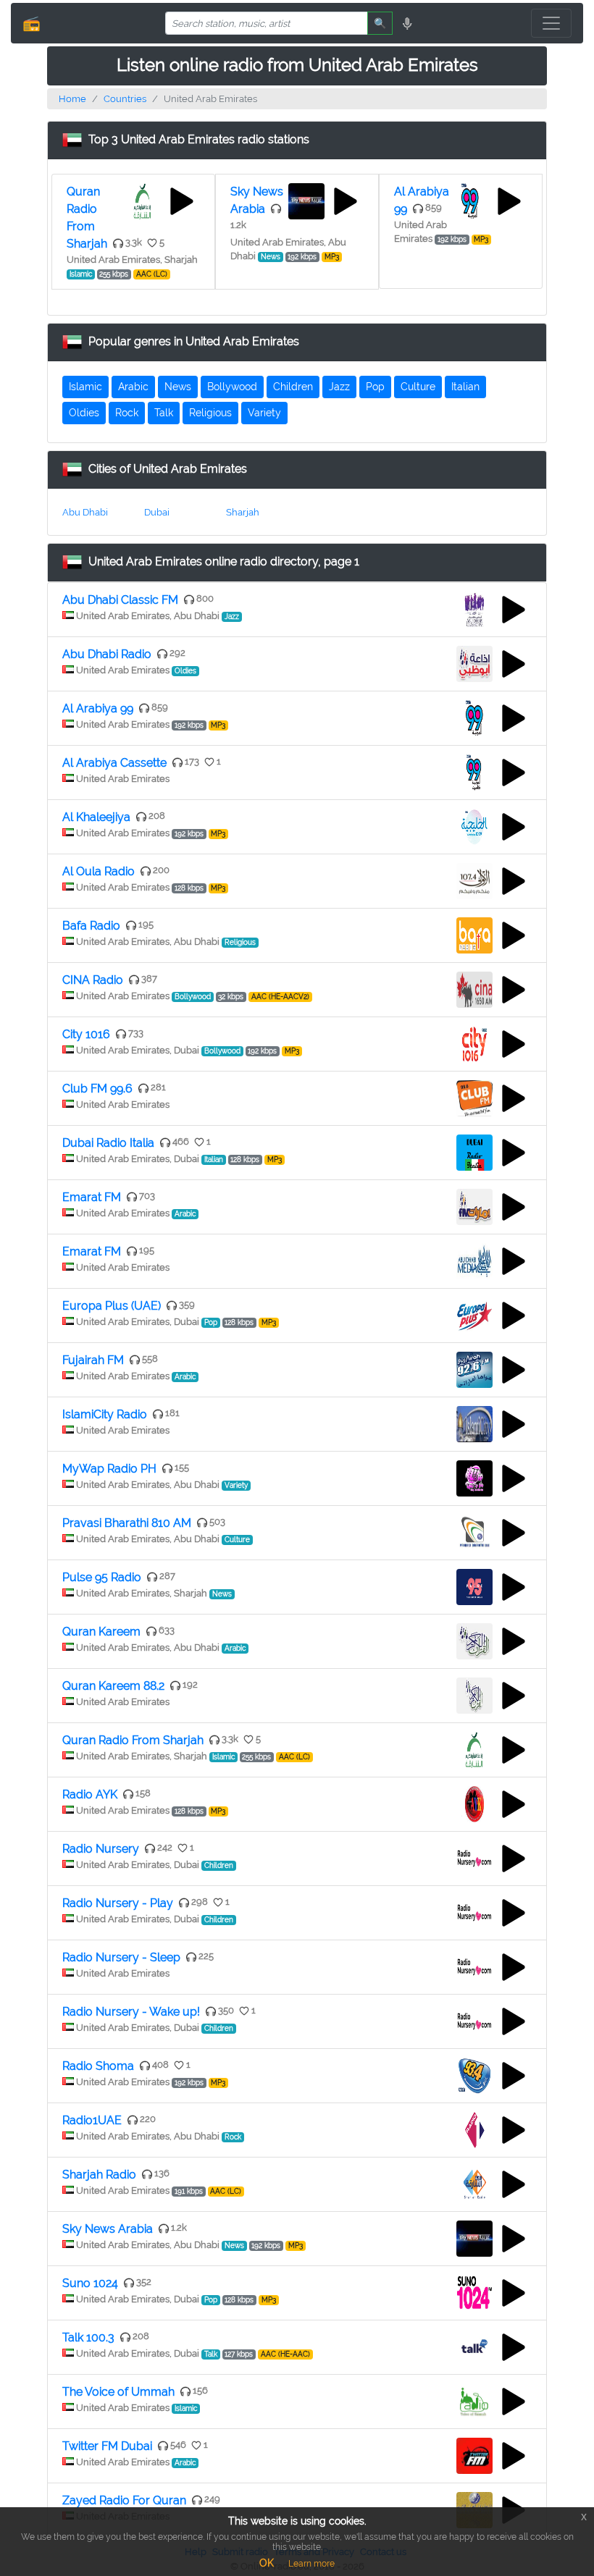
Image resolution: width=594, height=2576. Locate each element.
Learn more (311, 2564)
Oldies (84, 413)
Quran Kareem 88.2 (113, 1686)
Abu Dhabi (85, 512)
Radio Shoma (98, 2066)
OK (267, 2563)
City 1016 (86, 1034)
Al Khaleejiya (96, 817)
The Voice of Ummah (118, 2392)
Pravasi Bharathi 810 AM (127, 1523)
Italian (465, 387)
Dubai (157, 512)
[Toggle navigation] (551, 23)
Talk (164, 413)
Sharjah (243, 512)
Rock (127, 413)
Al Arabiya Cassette (114, 763)
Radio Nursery (101, 1849)
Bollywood (232, 387)
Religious (210, 413)
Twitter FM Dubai (107, 2446)
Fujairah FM (93, 1360)
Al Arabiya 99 (98, 708)
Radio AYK (90, 1794)
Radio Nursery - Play (118, 1903)
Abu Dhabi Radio (107, 654)
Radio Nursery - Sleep (121, 1957)
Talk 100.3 (88, 2337)
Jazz (339, 387)
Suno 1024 (90, 2283)
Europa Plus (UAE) (112, 1306)
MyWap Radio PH (109, 1469)
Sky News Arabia (108, 2229)
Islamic (85, 387)
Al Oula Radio (99, 871)
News (178, 387)
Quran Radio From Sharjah (133, 1740)
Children (293, 387)
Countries (125, 99)
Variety (264, 413)
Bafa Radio (91, 926)
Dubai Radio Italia (108, 1143)
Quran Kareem (101, 1632)
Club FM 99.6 (97, 1089)
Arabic (133, 387)
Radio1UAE (92, 2120)
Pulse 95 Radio (102, 1577)
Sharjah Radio (99, 2175)
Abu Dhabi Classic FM (120, 600)
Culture (418, 387)
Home (72, 99)
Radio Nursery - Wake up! (131, 2012)
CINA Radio (93, 980)
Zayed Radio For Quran (124, 2500)
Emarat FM (92, 1197)
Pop (375, 387)
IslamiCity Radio (105, 1414)
